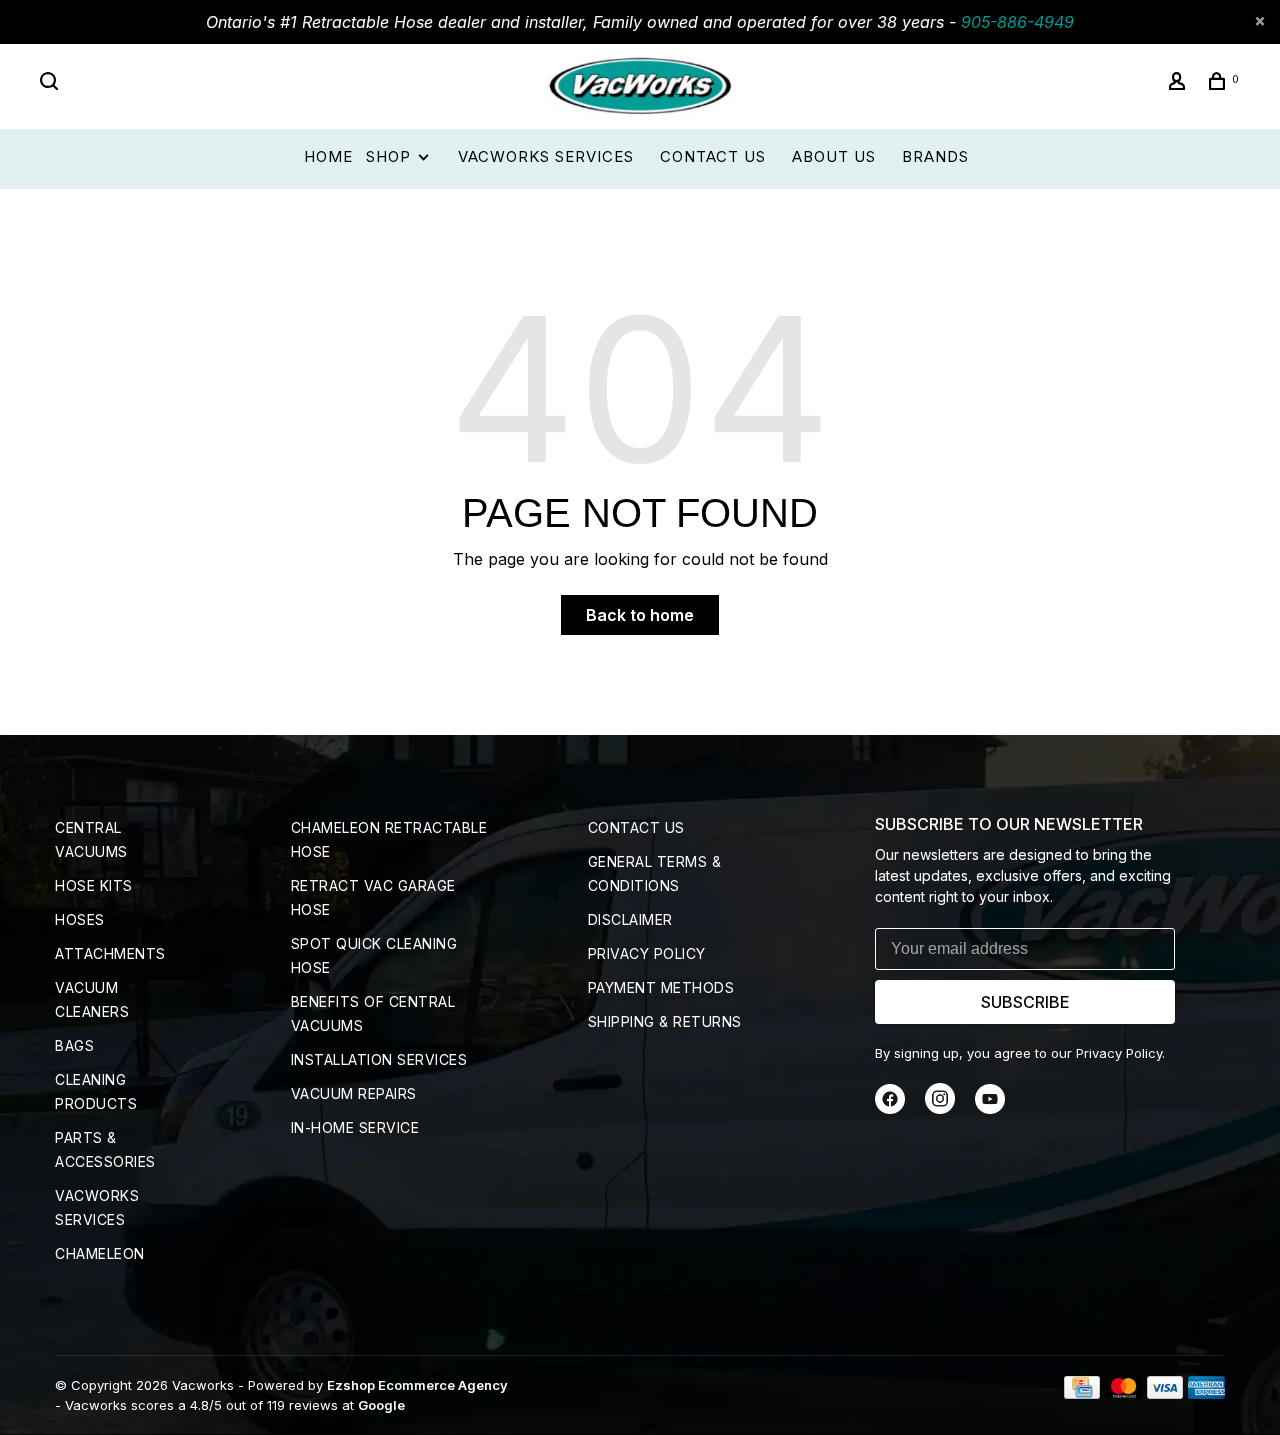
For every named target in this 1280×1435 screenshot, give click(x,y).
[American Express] (1206, 1393)
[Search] (52, 83)
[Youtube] (990, 1108)
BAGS (74, 1045)
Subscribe (1025, 1002)
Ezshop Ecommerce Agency (417, 1385)
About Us (834, 156)
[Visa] (1165, 1393)
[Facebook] (890, 1108)
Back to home (640, 615)
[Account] (1180, 83)
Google (381, 1405)
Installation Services (379, 1059)
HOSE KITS (94, 885)
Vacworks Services (546, 156)
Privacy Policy (647, 953)
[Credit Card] (1082, 1393)
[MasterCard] (1123, 1393)
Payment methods (661, 987)
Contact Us (713, 156)
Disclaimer (630, 919)
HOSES (80, 919)
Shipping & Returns (665, 1021)
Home (328, 156)
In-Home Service (355, 1127)
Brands (935, 156)
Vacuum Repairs (354, 1093)
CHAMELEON (100, 1253)
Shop (391, 156)
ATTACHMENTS (110, 953)
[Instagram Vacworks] (940, 1108)
